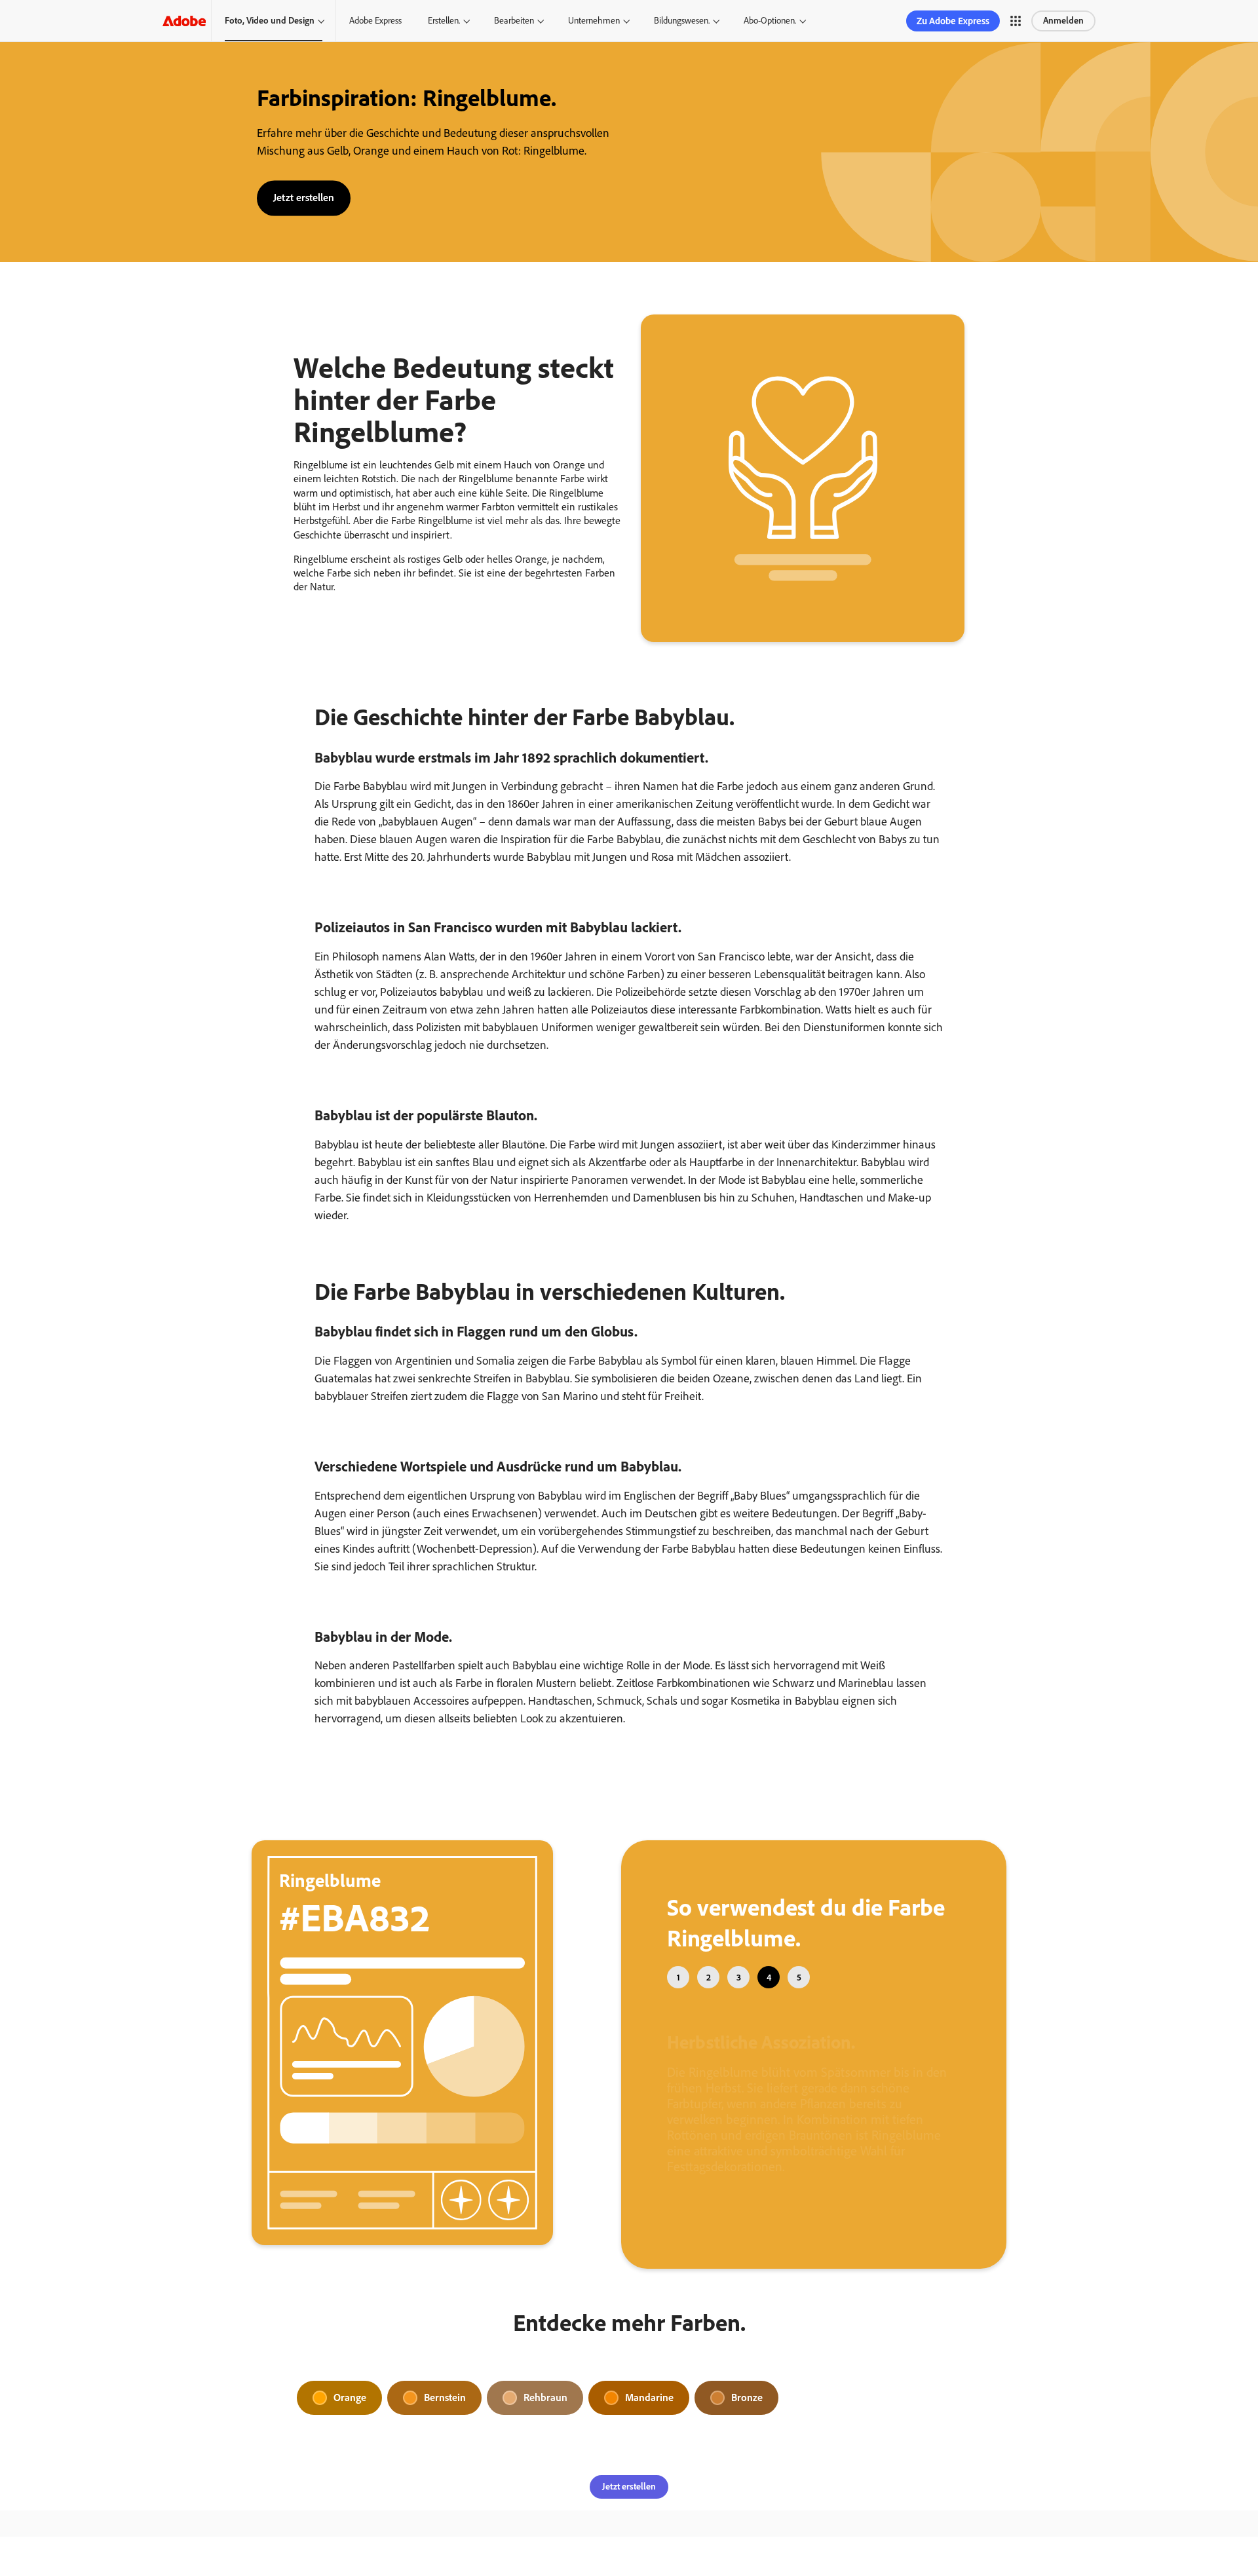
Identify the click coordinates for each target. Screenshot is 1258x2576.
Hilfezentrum (749, 2561)
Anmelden (1063, 21)
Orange (350, 2397)
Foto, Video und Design (270, 21)
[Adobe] (184, 21)
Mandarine (649, 2397)
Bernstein (445, 2397)
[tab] (678, 1977)
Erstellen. (444, 21)
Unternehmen (594, 21)
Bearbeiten (514, 21)
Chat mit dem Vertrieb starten (968, 2561)
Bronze (747, 2397)
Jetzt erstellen (304, 197)
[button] (1016, 21)
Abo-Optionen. (770, 21)
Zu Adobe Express (953, 21)
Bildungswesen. (682, 21)
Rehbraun (545, 2397)
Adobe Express (375, 21)
